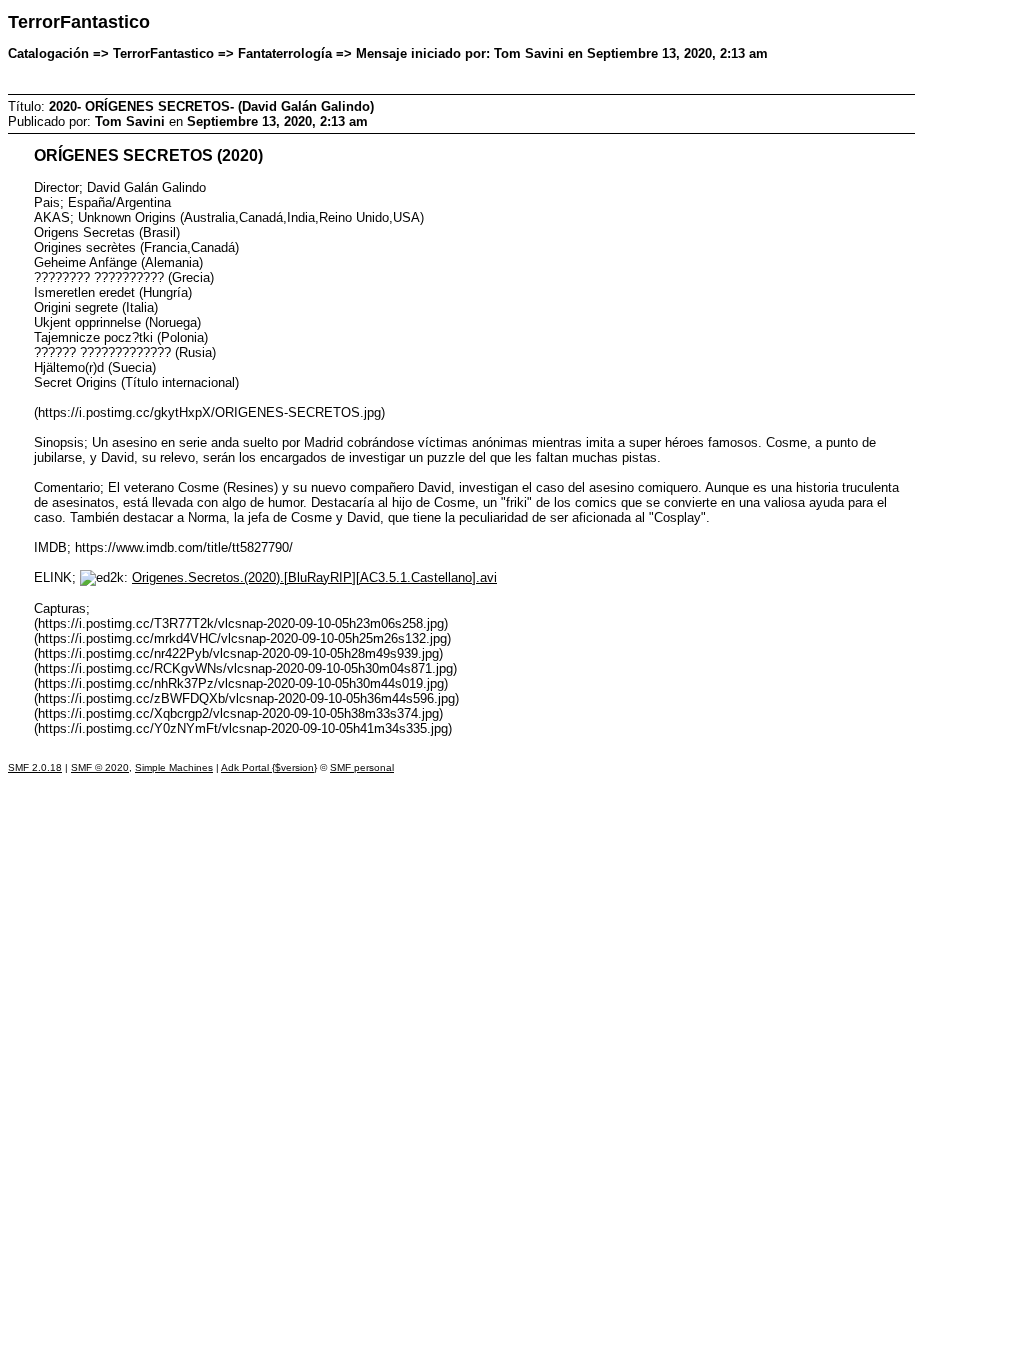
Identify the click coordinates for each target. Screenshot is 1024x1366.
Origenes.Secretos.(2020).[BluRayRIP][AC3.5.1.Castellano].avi (314, 577)
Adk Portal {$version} (269, 767)
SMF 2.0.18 (35, 767)
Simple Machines (174, 767)
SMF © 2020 (100, 767)
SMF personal (362, 767)
